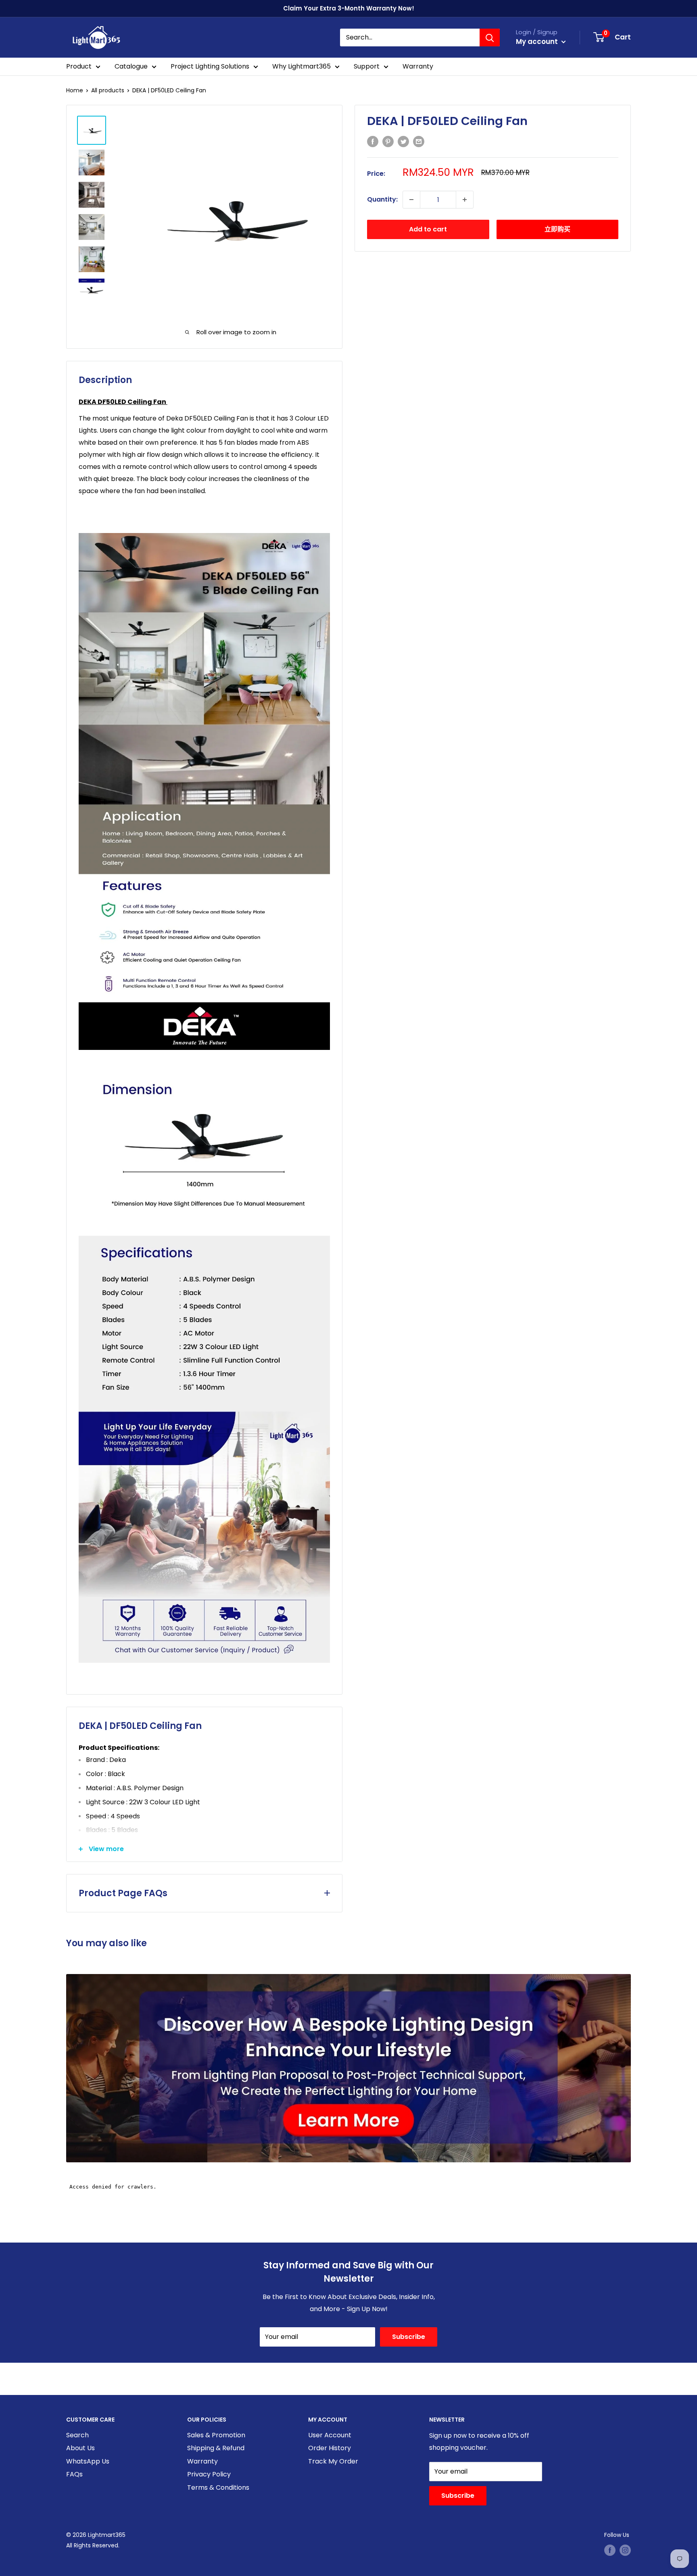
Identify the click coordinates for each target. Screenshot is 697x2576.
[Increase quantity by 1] (465, 200)
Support (367, 66)
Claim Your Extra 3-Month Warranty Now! (349, 8)
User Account (330, 2435)
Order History (330, 2448)
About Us (80, 2448)
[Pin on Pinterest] (388, 142)
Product (79, 66)
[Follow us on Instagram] (625, 2550)
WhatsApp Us (88, 2461)
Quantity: (382, 199)
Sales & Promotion (216, 2435)
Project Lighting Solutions (210, 66)
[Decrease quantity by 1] (411, 200)
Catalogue (131, 66)
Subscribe (409, 2337)
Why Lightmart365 (302, 66)
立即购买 (557, 229)
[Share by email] (419, 142)
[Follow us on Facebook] (610, 2550)
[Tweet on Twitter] (403, 142)
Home (75, 90)
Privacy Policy (209, 2474)
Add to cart (428, 229)
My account (538, 42)
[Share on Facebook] (373, 142)
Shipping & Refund (216, 2448)
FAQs (74, 2474)
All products (108, 90)
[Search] (490, 37)
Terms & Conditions (218, 2487)
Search (77, 2435)
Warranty (418, 66)
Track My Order (333, 2461)
